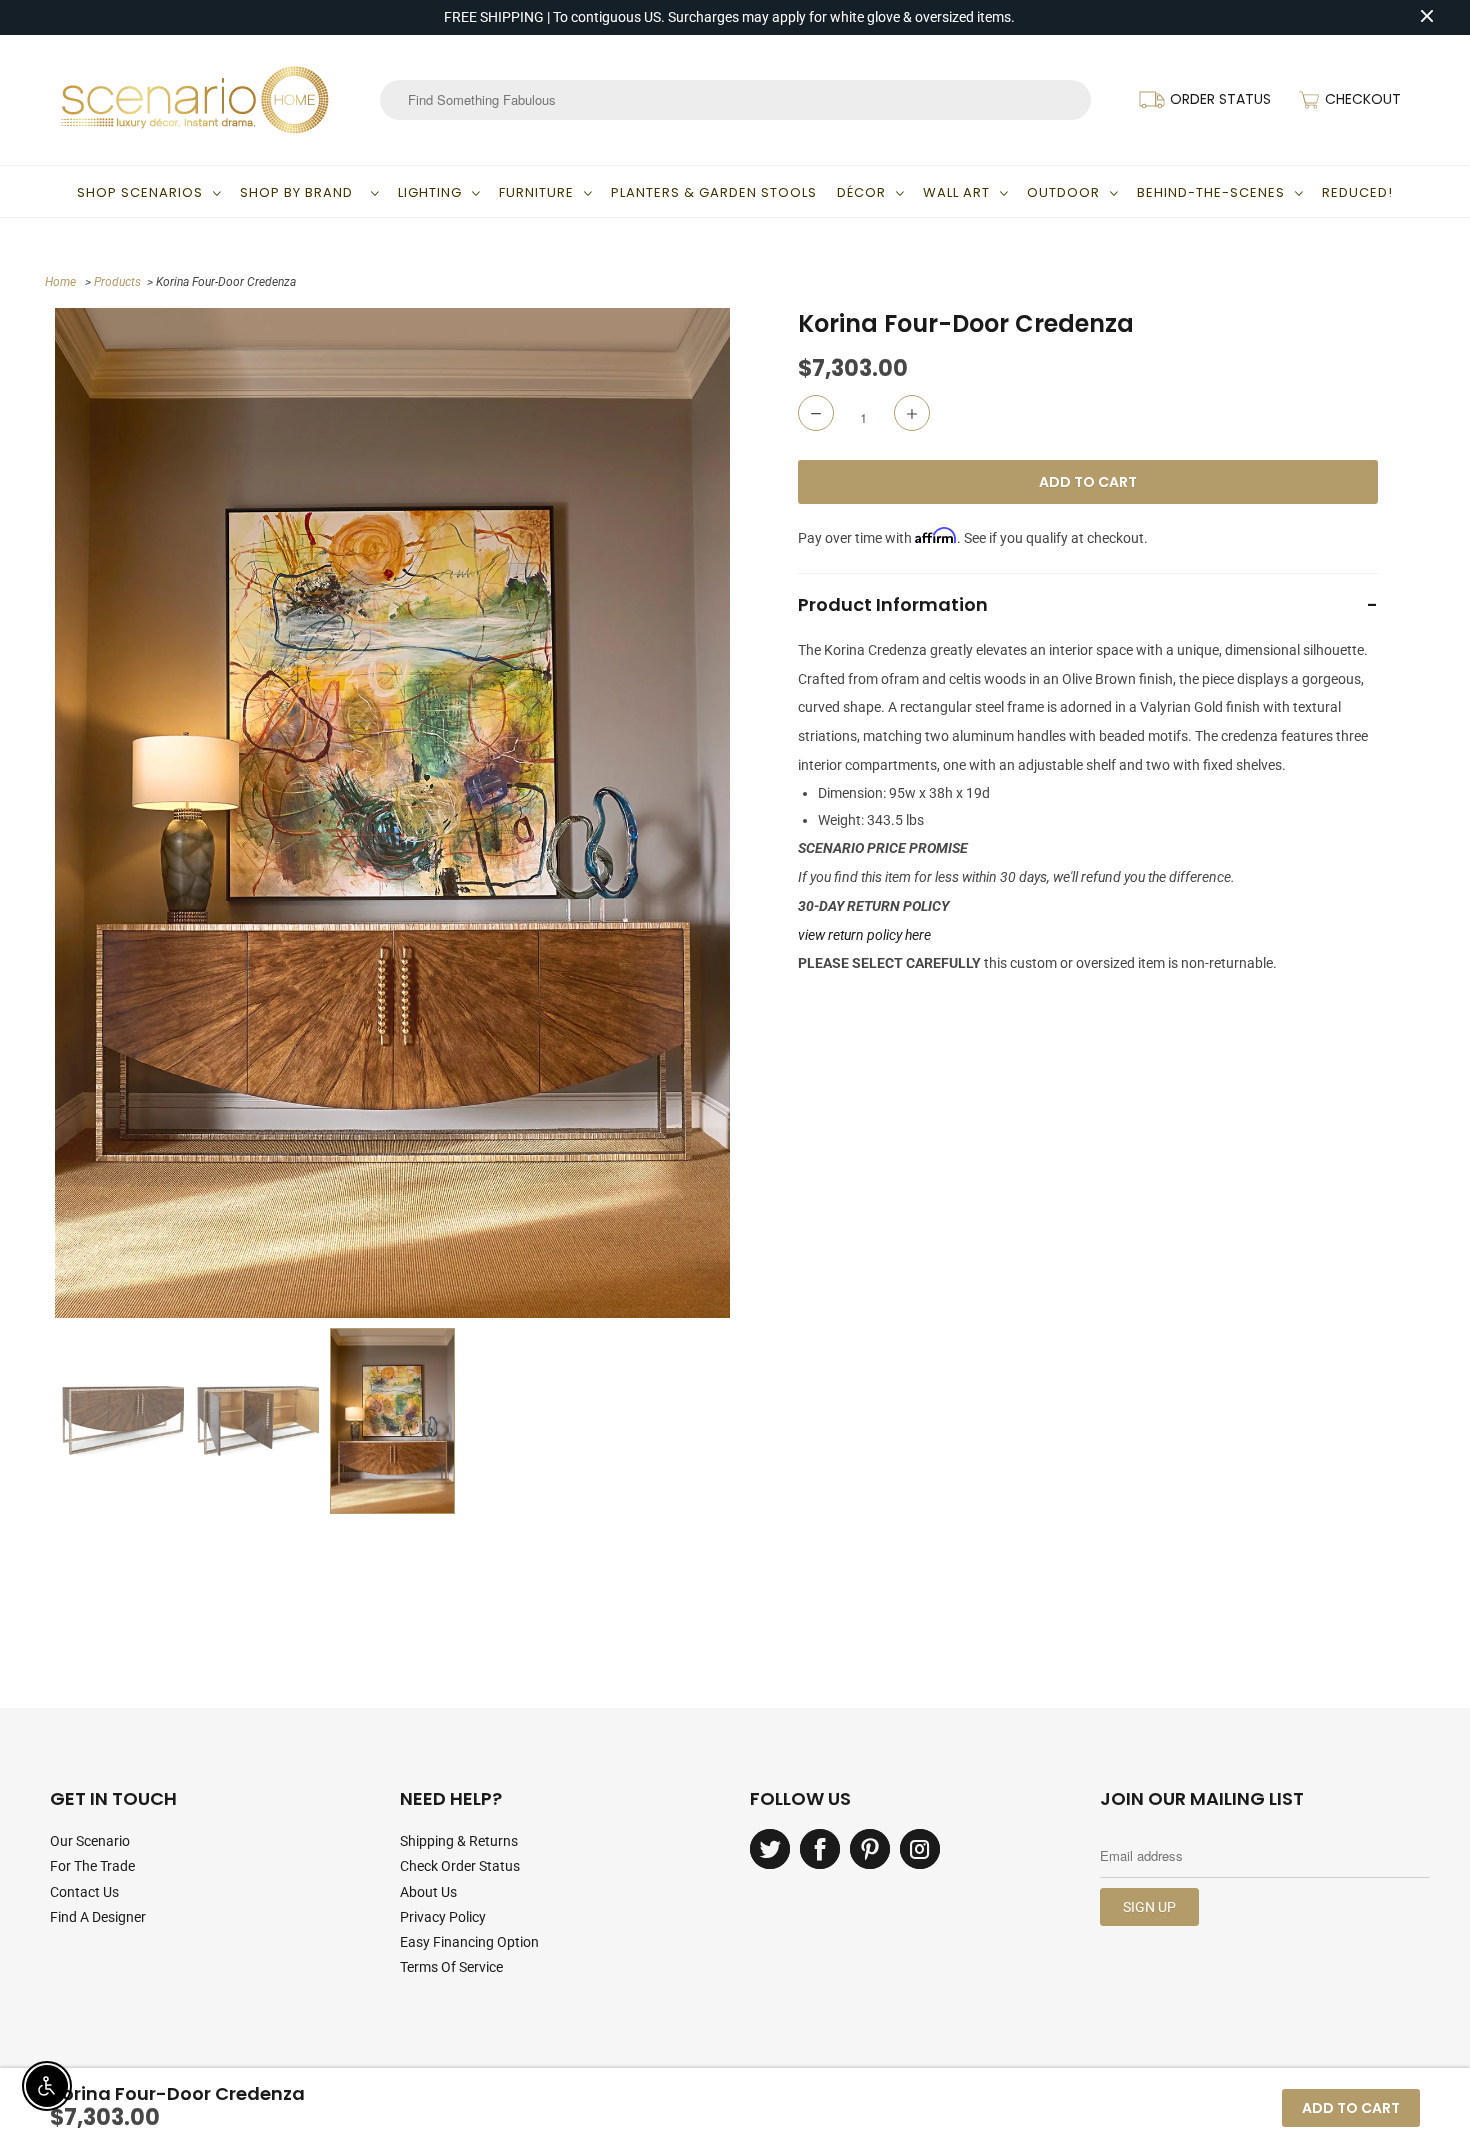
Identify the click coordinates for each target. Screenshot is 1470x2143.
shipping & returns (459, 1841)
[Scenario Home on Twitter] (770, 1849)
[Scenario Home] (195, 100)
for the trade (92, 1866)
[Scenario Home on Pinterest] (870, 1849)
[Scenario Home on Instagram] (920, 1849)
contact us (84, 1892)
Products (117, 282)
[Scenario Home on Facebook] (820, 1849)
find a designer (98, 1917)
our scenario (90, 1841)
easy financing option (469, 1942)
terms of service (451, 1967)
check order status (460, 1866)
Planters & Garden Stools (714, 192)
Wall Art (956, 192)
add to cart (1351, 2108)
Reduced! (1357, 192)
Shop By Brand (300, 192)
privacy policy (443, 1917)
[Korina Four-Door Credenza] (392, 812)
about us (428, 1892)
